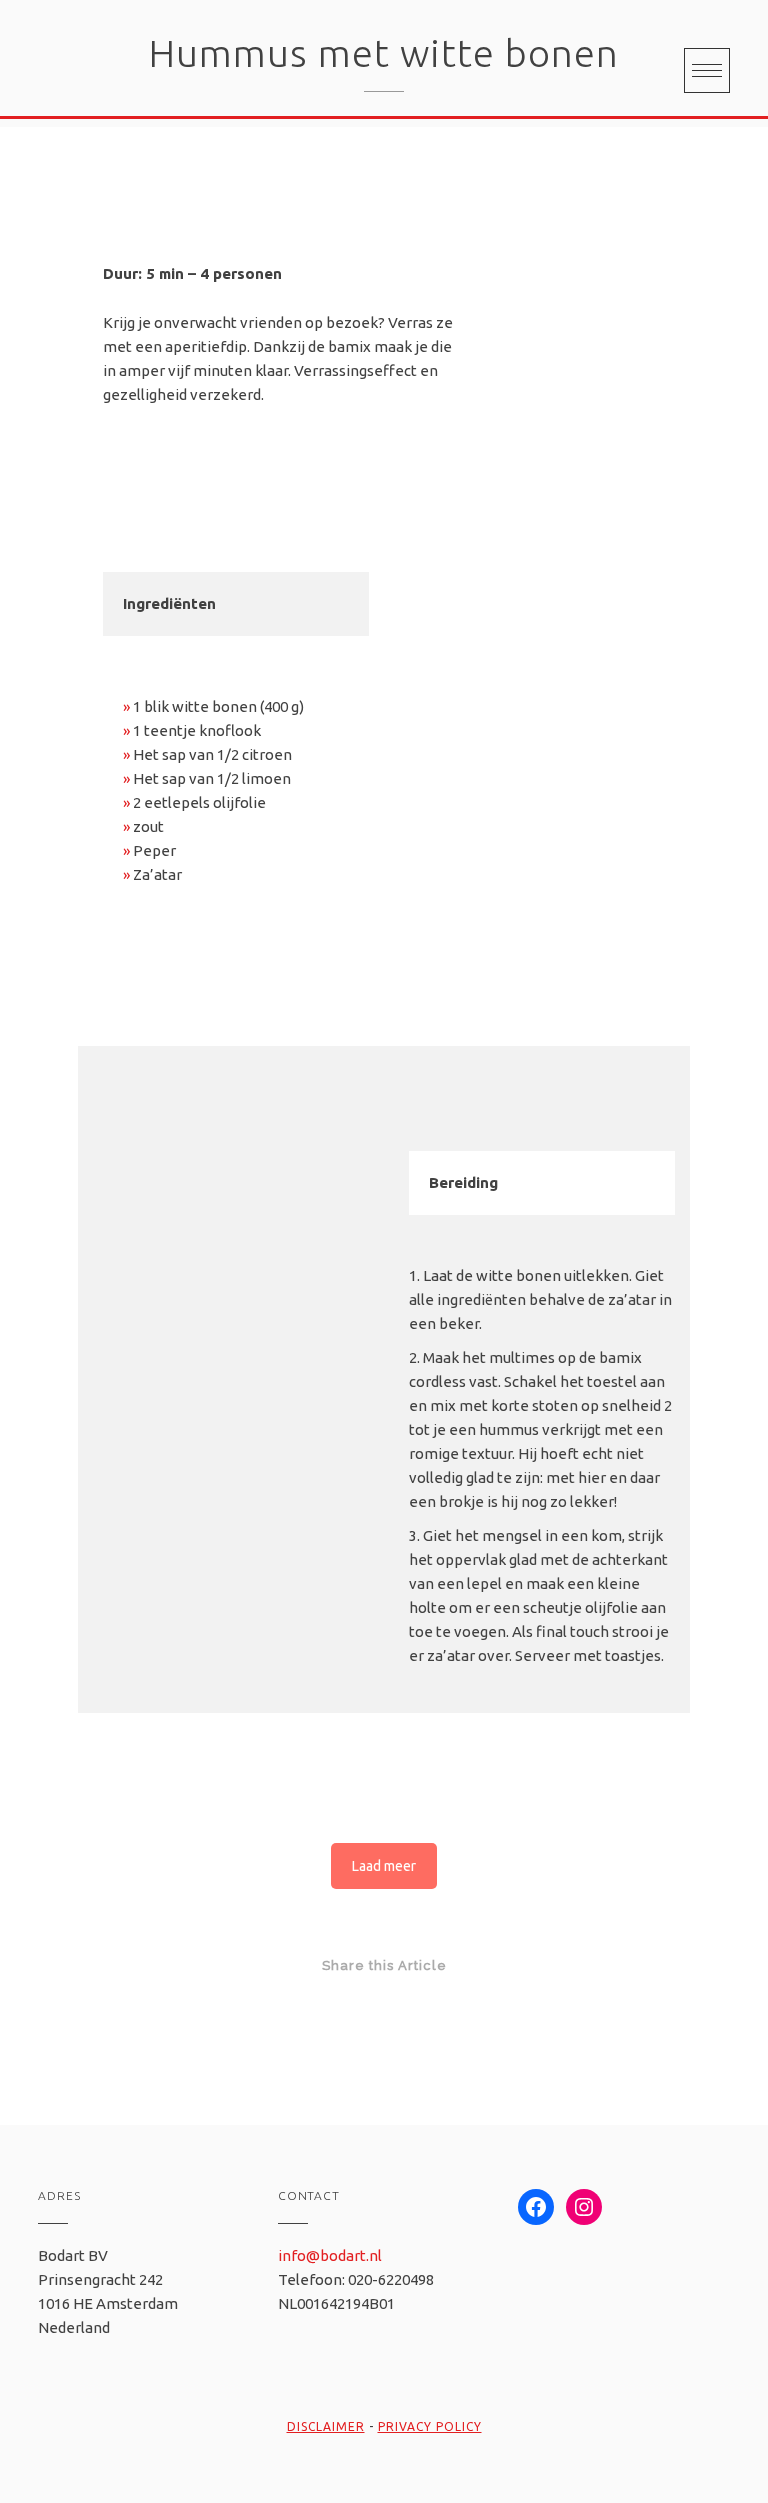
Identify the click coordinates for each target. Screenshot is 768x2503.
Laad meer (384, 1866)
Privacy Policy (430, 2426)
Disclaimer (326, 2426)
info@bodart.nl (330, 2255)
